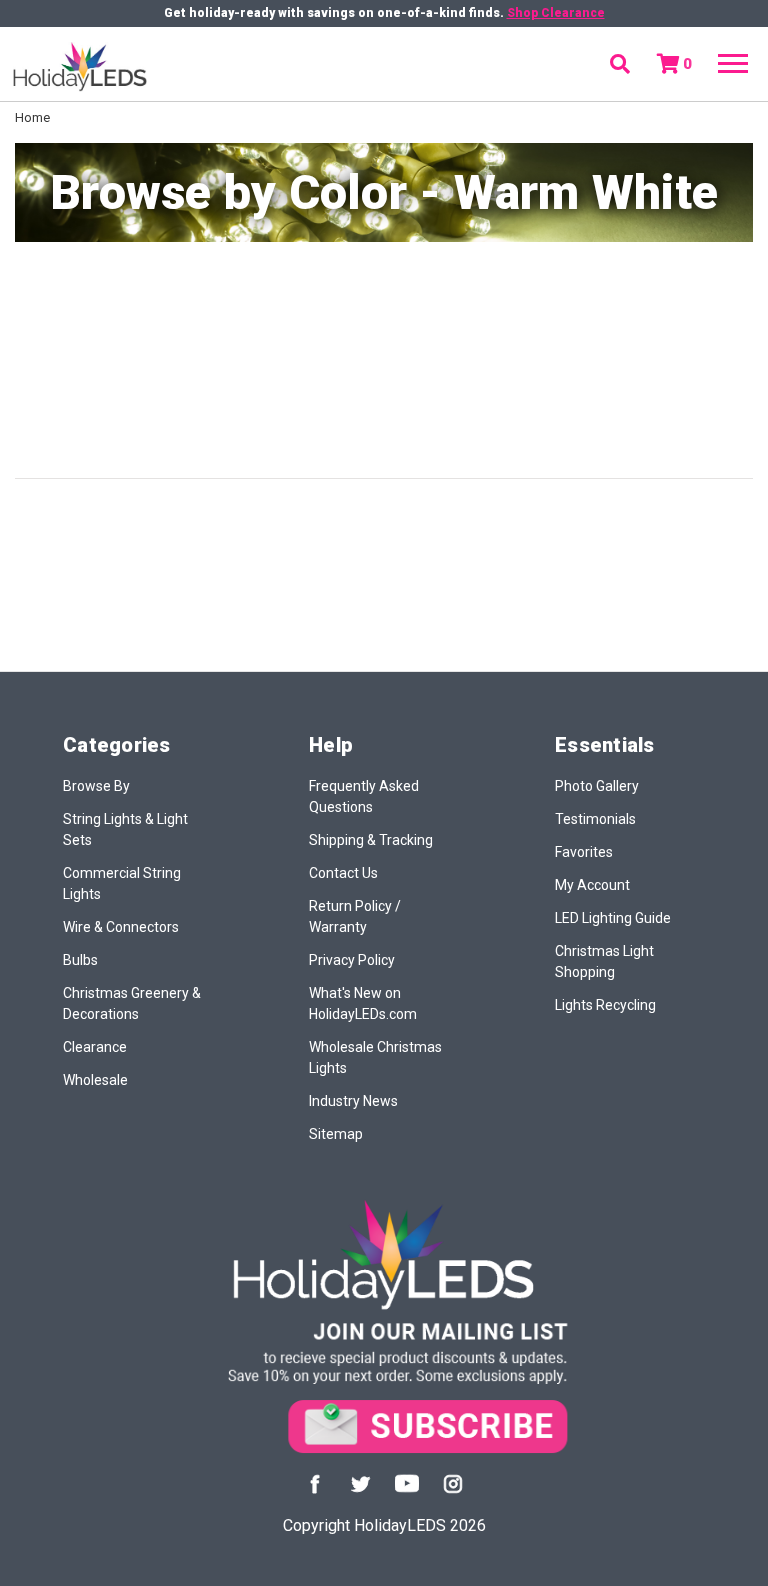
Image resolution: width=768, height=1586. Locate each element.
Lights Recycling (605, 1005)
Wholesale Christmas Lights (375, 1057)
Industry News (353, 1101)
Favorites (584, 852)
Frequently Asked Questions (364, 796)
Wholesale (95, 1080)
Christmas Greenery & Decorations (132, 1003)
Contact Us (343, 873)
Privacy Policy (352, 960)
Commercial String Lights (122, 883)
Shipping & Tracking (371, 840)
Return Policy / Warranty (355, 916)
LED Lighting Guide (613, 918)
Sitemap (336, 1134)
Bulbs (80, 960)
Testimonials (595, 819)
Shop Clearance (556, 13)
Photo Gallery (597, 786)
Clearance (95, 1047)
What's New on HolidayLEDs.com (363, 1003)
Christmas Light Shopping (604, 961)
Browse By (96, 786)
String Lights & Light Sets (125, 829)
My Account (592, 885)
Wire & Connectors (121, 927)
